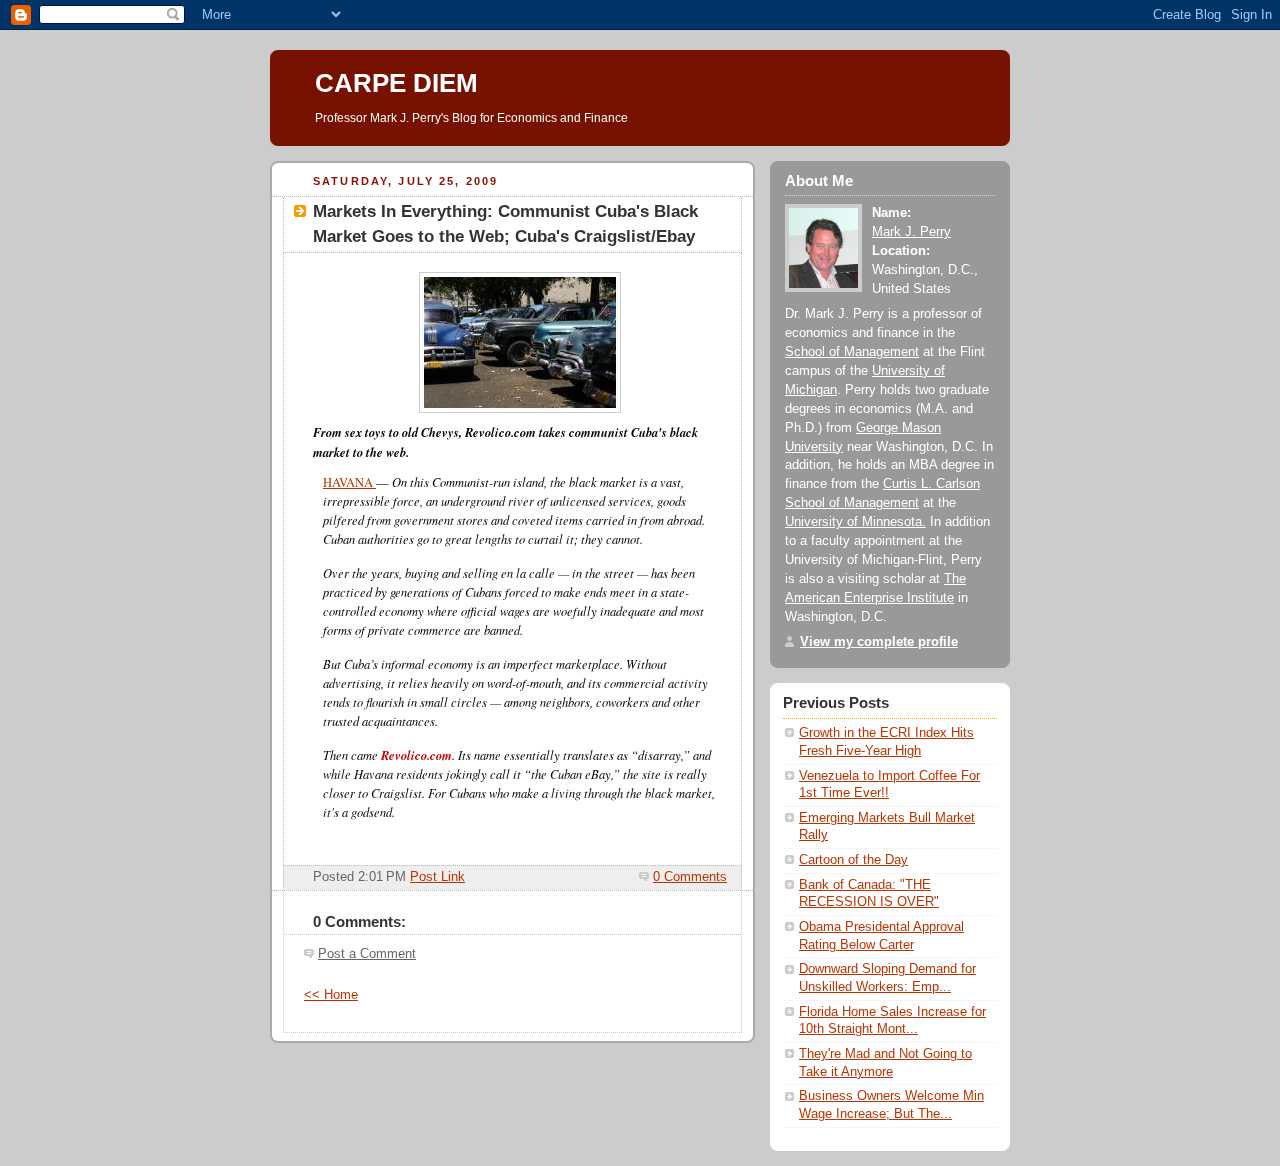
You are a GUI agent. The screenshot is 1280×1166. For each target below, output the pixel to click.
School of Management (852, 352)
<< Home (331, 995)
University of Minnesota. (855, 522)
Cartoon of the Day (853, 860)
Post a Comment (367, 954)
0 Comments (690, 877)
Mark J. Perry (911, 232)
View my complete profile (879, 642)
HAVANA (349, 482)
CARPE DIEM (396, 83)
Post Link (437, 877)
